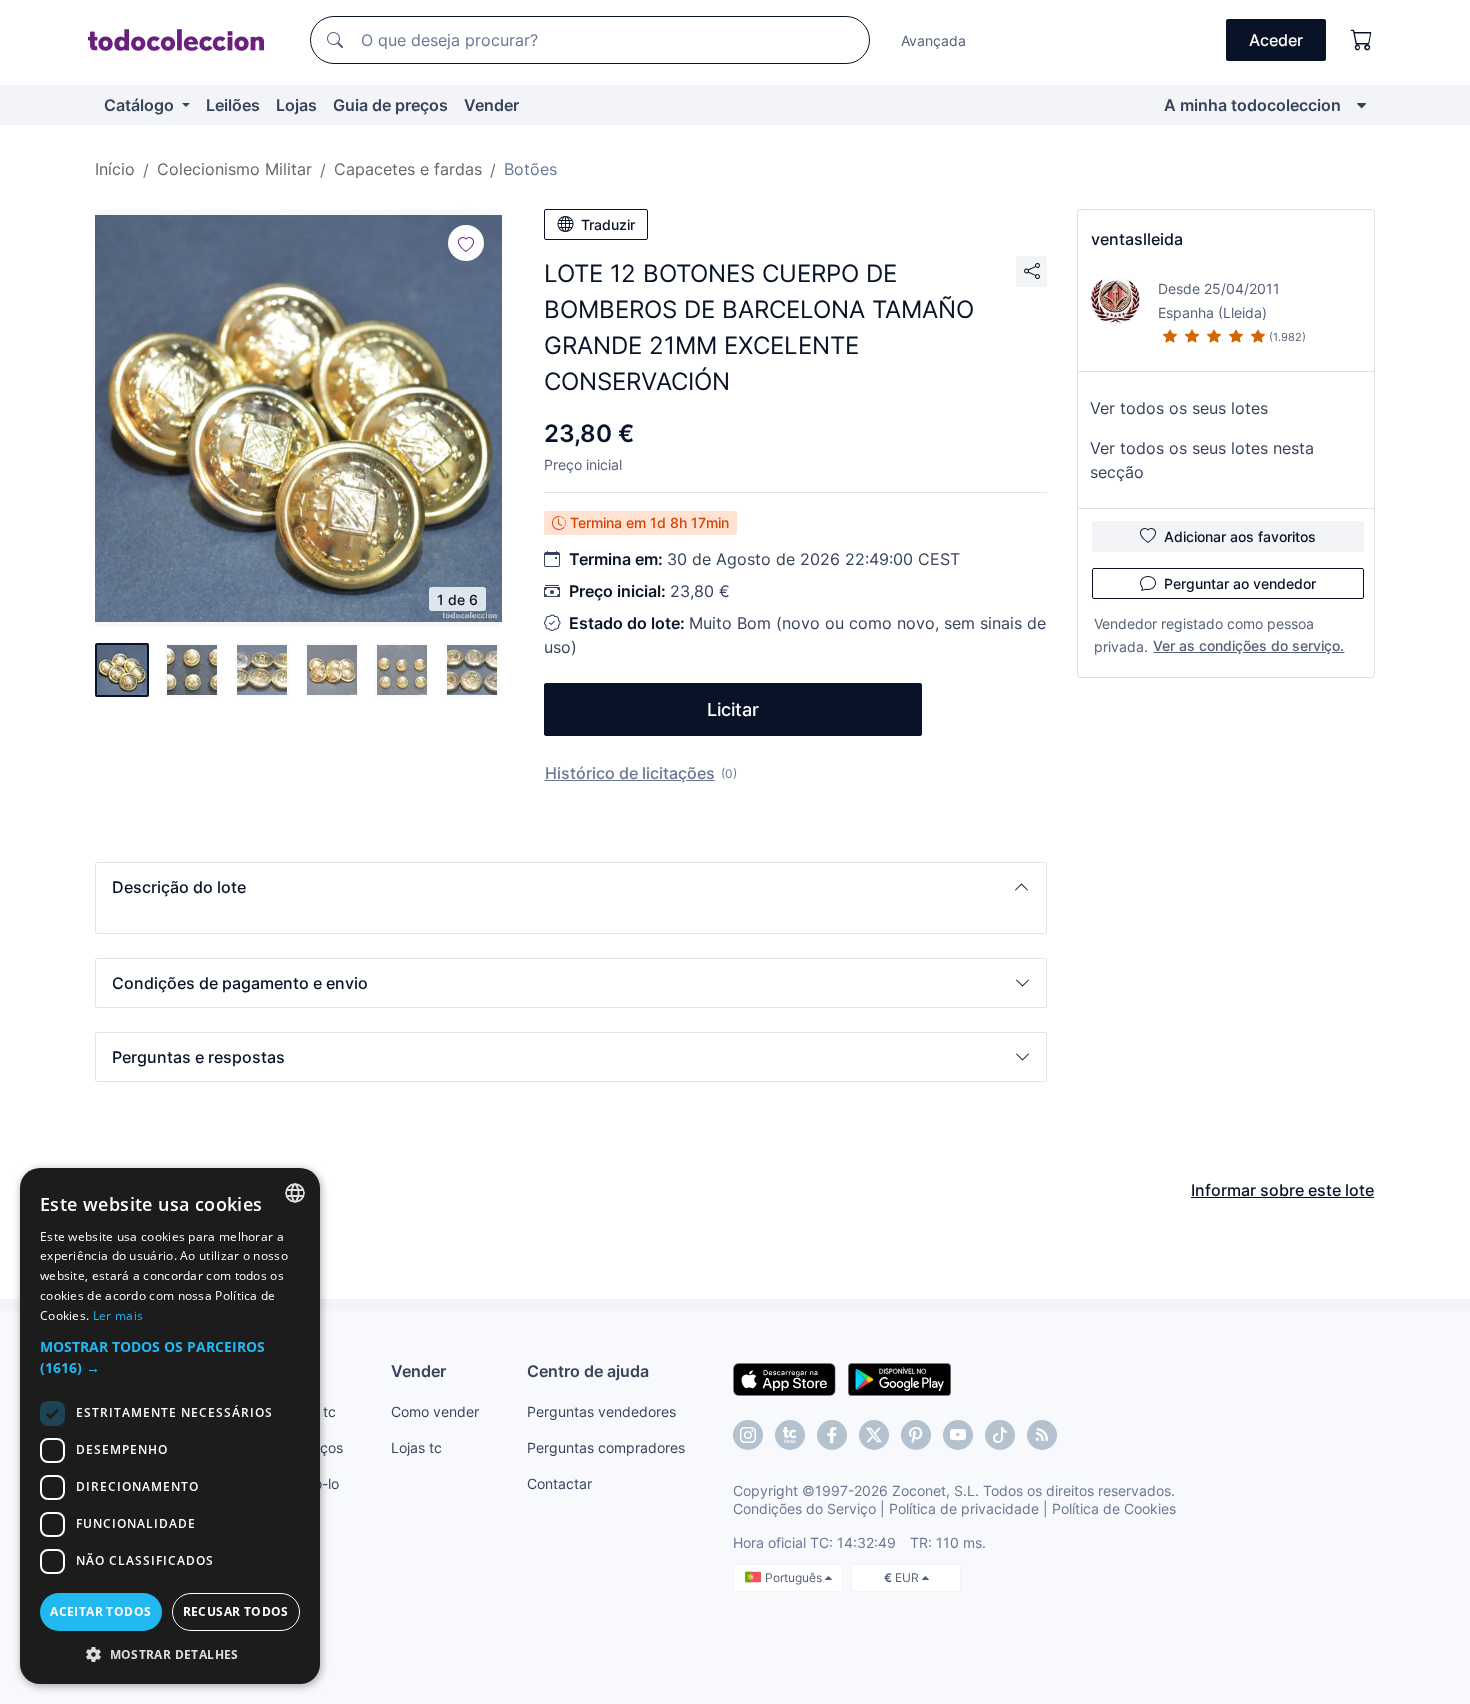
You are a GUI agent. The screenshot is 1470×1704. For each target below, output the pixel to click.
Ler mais (118, 1315)
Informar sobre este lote (1282, 1190)
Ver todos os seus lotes (1179, 408)
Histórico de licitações (630, 773)
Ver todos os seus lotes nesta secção (1202, 460)
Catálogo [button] (141, 105)
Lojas (296, 105)
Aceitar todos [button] (100, 1611)
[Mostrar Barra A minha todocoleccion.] (1361, 105)
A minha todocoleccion (1252, 105)
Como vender (435, 1411)
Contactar (559, 1483)
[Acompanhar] (466, 243)
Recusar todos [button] (236, 1611)
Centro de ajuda (588, 1371)
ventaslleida (1137, 239)
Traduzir (608, 224)
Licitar (733, 709)
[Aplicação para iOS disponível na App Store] (784, 1378)
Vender (491, 105)
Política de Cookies (1114, 1508)
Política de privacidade (964, 1508)
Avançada (933, 40)
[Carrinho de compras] (1362, 40)
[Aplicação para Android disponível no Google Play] (899, 1378)
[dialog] (170, 1426)
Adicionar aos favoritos (1240, 536)
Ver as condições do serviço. (1248, 645)
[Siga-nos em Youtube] (958, 1435)
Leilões (233, 105)
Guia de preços (390, 105)
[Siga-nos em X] (874, 1435)
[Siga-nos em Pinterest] (916, 1435)
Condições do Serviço (804, 1508)
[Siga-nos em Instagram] (748, 1435)
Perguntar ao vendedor (1240, 583)
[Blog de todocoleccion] (1042, 1435)
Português (795, 1577)
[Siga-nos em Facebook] (832, 1435)
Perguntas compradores (606, 1447)
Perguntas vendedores (601, 1411)
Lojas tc (416, 1447)
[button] (571, 887)
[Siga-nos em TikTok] (1000, 1435)
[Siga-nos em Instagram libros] (790, 1435)
